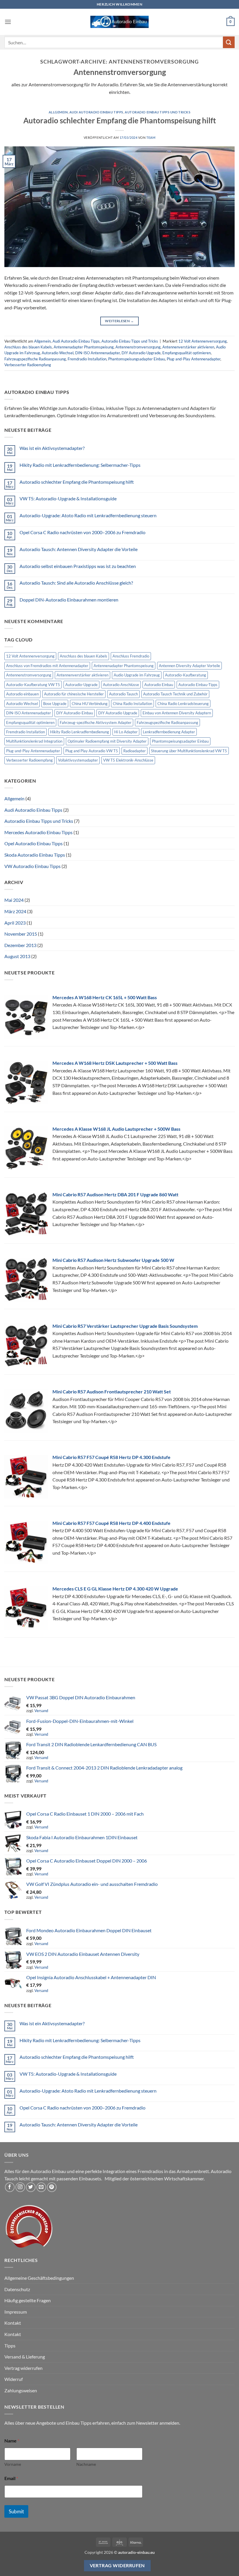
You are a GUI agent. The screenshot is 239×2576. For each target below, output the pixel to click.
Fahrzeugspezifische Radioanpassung (35, 359)
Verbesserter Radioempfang (28, 365)
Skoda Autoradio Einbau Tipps (35, 855)
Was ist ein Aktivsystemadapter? (52, 448)
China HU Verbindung (90, 704)
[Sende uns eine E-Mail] (41, 2187)
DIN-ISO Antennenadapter (97, 353)
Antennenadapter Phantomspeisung (84, 347)
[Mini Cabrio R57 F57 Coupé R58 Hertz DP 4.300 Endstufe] (26, 1476)
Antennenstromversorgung (138, 347)
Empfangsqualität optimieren (187, 353)
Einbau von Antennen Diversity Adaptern (177, 713)
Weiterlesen (119, 321)
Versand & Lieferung (25, 2357)
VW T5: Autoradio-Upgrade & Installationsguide (68, 498)
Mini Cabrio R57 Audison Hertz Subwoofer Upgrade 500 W (113, 1260)
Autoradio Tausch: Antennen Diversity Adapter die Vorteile (79, 549)
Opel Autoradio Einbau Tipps (34, 843)
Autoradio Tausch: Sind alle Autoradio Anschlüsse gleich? (76, 583)
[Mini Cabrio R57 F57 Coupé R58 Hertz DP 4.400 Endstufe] (26, 1542)
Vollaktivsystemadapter (78, 760)
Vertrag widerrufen (23, 2368)
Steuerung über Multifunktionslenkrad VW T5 (189, 751)
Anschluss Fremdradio (131, 656)
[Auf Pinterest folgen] (52, 2187)
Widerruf (14, 2379)
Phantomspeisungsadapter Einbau (137, 359)
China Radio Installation (132, 704)
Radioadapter (135, 751)
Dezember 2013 (20, 945)
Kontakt (13, 2323)
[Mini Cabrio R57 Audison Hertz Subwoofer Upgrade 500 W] (26, 1279)
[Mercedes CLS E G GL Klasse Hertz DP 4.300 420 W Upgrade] (26, 1608)
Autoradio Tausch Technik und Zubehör (175, 694)
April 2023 (15, 923)
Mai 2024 (14, 900)
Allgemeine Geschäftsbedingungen (39, 2278)
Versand (41, 1711)
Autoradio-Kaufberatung (186, 675)
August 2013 (17, 956)
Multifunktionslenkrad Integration (34, 741)
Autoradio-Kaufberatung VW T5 (33, 685)
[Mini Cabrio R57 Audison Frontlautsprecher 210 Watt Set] (26, 1410)
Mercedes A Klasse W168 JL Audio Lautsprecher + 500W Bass (116, 1129)
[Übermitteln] (229, 42)
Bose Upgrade (55, 704)
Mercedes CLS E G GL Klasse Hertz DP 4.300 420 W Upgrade (115, 1589)
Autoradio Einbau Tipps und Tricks (158, 112)
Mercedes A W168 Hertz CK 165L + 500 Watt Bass (105, 997)
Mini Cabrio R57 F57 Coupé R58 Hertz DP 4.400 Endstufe (111, 1523)
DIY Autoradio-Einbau (75, 713)
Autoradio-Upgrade (81, 685)
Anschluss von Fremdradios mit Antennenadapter (47, 666)
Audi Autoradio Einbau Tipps (96, 112)
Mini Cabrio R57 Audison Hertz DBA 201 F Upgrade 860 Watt (115, 1194)
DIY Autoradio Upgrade (141, 353)
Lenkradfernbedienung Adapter (169, 732)
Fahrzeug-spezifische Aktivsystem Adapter (96, 723)
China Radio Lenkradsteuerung (183, 704)
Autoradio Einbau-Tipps (198, 685)
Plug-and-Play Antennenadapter (194, 359)
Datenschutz (17, 2289)
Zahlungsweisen (21, 2390)
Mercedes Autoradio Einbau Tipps (38, 832)
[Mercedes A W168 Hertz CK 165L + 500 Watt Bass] (26, 1016)
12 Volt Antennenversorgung (203, 341)
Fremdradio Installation (87, 359)
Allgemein (58, 112)
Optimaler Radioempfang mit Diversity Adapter (107, 741)
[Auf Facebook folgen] (10, 2187)
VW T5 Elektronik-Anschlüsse (128, 760)
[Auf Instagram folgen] (20, 2187)
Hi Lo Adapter (126, 732)
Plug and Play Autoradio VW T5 (92, 751)
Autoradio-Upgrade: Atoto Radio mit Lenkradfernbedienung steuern (88, 515)
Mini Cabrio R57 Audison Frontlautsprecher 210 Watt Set (112, 1392)
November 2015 (21, 934)
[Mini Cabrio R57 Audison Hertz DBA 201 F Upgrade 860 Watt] (26, 1213)
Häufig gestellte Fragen (28, 2300)
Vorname (13, 2464)
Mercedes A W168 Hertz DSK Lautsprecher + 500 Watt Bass (115, 1063)
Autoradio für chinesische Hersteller (74, 694)
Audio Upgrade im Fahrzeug (137, 675)
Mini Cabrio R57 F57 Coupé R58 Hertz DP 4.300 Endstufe (111, 1457)
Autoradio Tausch (123, 694)
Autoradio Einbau (159, 685)
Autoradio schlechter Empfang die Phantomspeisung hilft (120, 120)
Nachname (86, 2464)
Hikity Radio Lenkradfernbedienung (80, 732)
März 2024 (15, 911)
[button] (8, 22)
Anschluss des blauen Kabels (28, 347)
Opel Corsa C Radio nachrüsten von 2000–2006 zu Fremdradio (82, 532)
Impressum (16, 2312)
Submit (16, 2511)
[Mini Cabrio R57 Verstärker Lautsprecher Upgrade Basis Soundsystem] (26, 1345)
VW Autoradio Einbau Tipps (32, 866)
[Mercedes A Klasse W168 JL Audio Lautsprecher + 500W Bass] (26, 1147)
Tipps (10, 2346)
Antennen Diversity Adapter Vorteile (189, 666)
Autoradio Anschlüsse (121, 685)
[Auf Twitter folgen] (31, 2187)
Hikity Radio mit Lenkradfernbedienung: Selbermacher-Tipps (80, 465)
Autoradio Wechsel (58, 353)
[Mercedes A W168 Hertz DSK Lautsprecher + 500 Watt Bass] (26, 1082)
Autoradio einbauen (22, 694)
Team (151, 137)
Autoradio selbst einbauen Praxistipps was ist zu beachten (78, 566)
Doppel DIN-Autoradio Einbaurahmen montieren (69, 600)
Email (11, 2478)
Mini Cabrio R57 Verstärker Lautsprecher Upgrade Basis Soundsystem (125, 1326)
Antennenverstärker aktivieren (188, 347)
